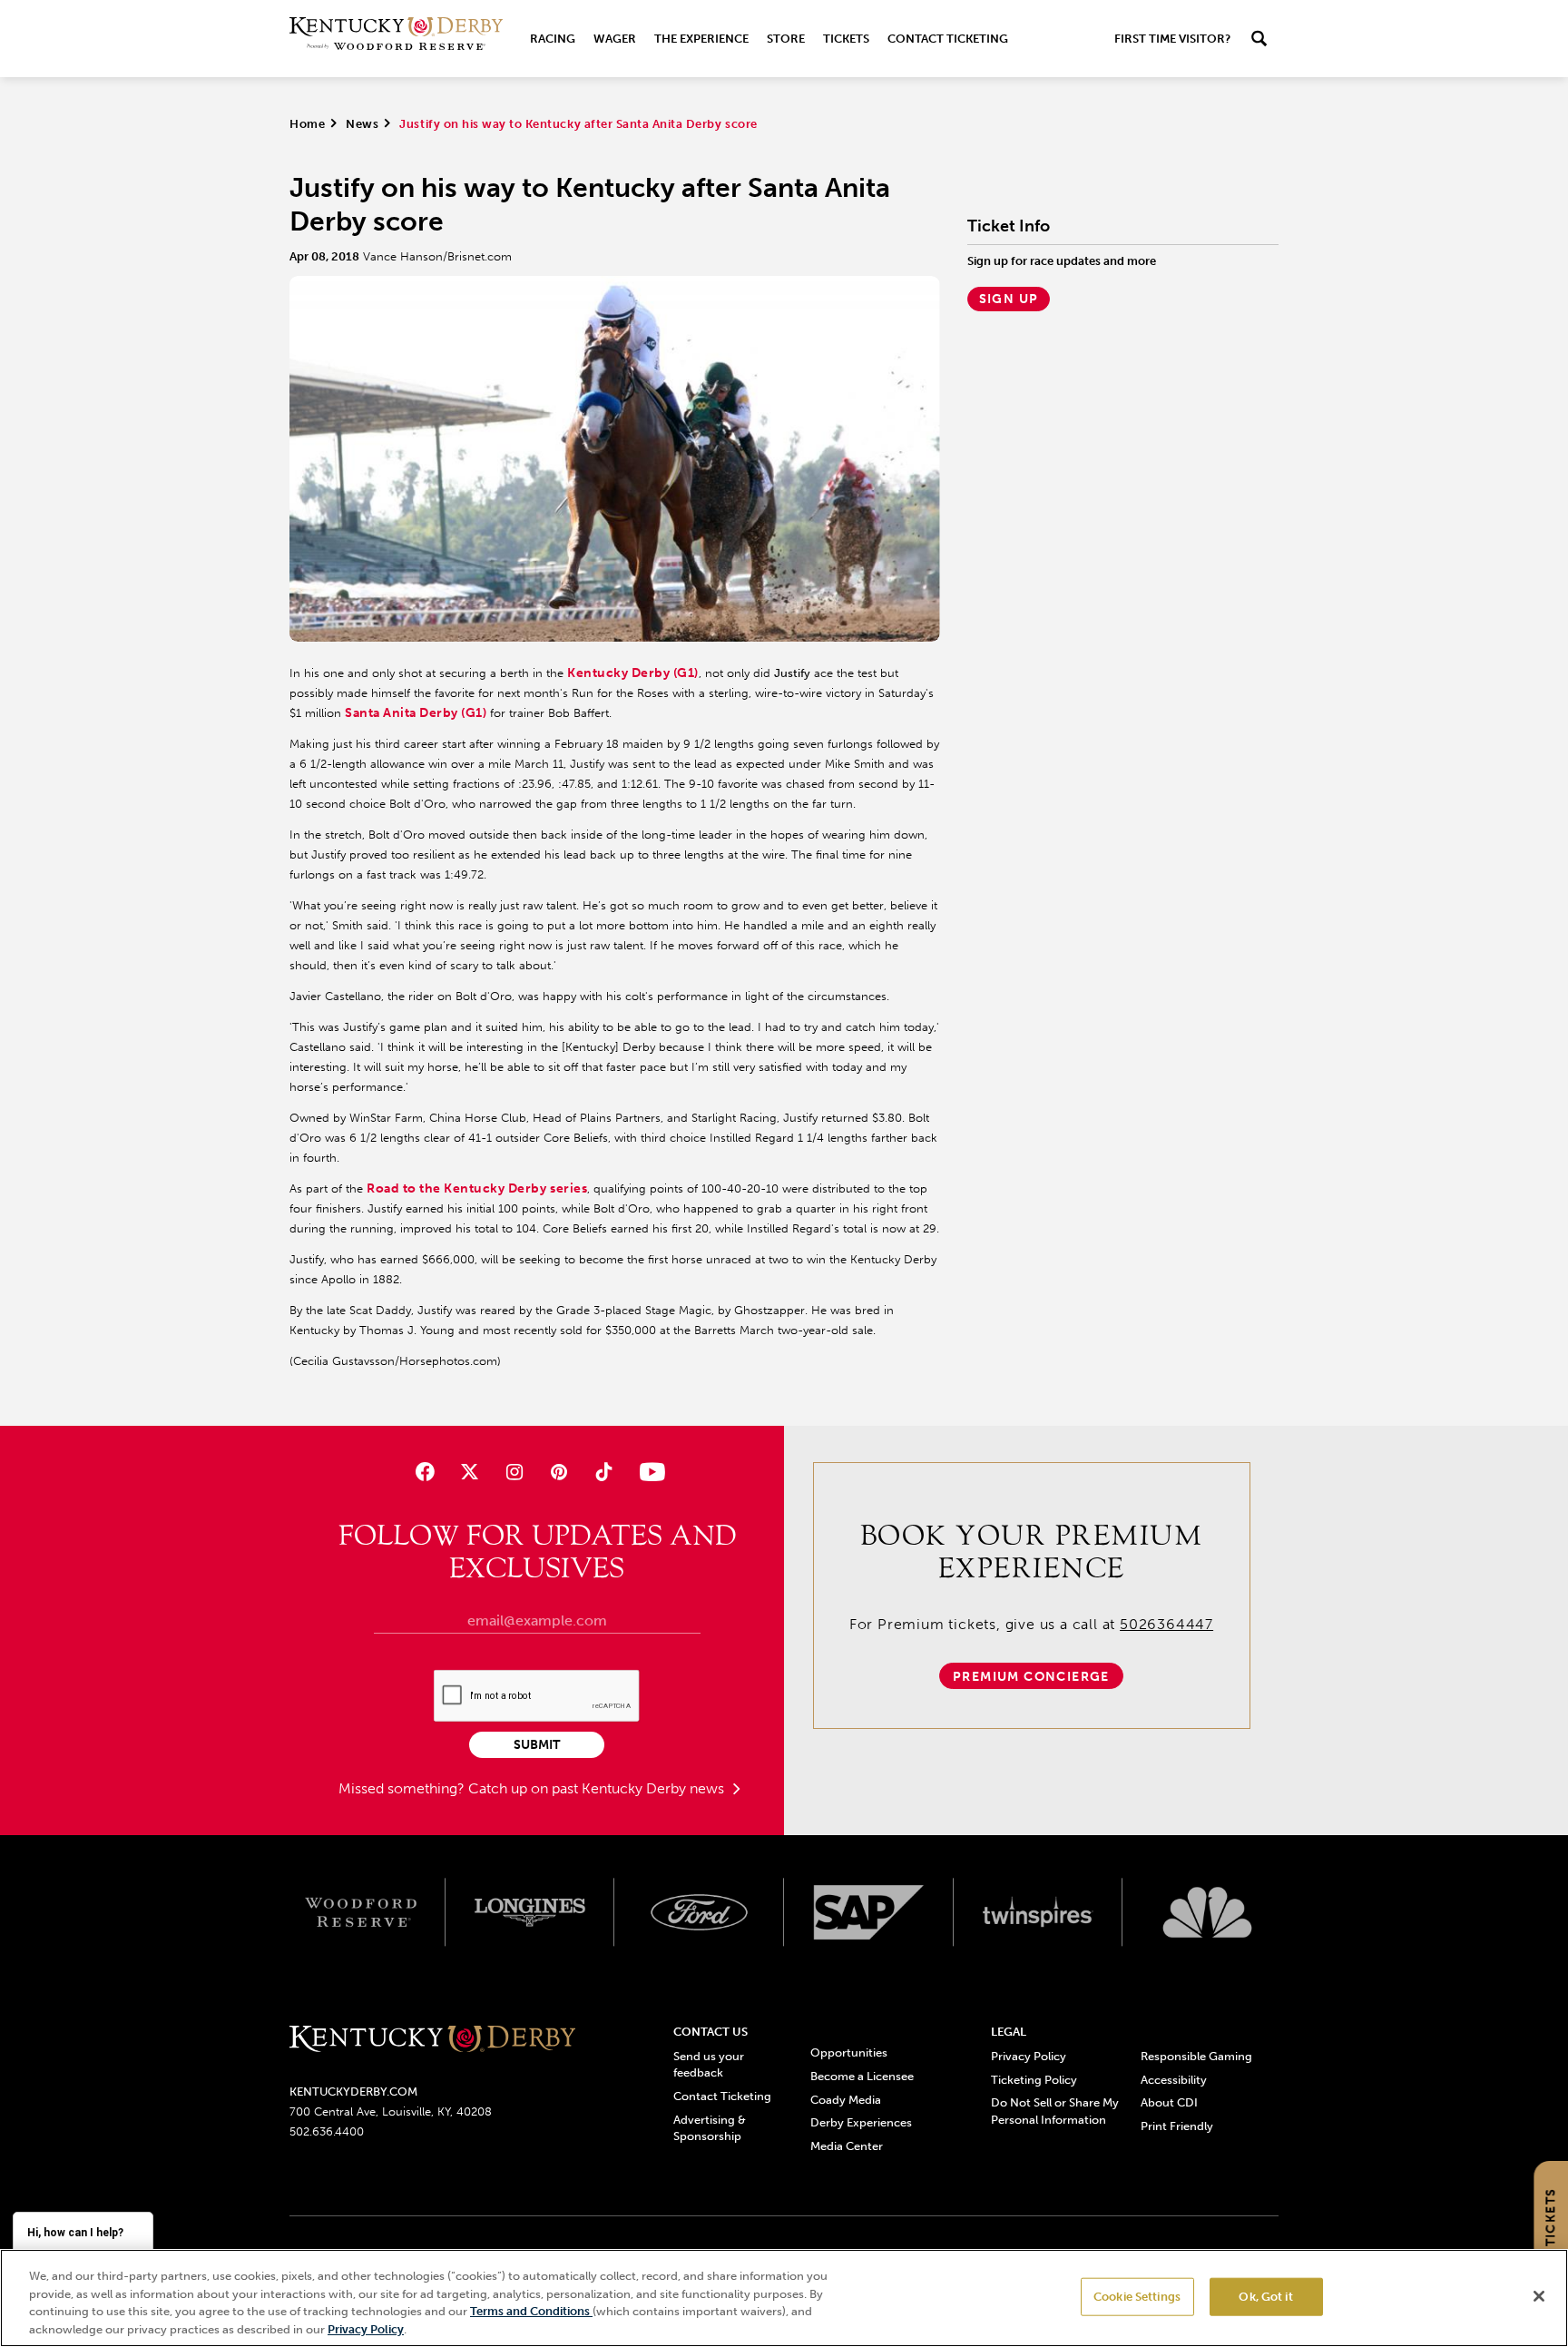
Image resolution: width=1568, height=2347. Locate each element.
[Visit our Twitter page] (470, 1472)
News (362, 124)
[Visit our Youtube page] (648, 1472)
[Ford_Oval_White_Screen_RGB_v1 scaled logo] (699, 1912)
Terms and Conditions (531, 2311)
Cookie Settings (1137, 2297)
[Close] (1539, 2296)
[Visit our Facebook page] (424, 1472)
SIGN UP (1009, 299)
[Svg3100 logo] (1207, 1912)
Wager (615, 39)
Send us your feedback (709, 2064)
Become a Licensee (862, 2076)
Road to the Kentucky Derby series (477, 1188)
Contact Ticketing (948, 39)
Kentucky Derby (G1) (633, 673)
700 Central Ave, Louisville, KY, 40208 (391, 2111)
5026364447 (1166, 1624)
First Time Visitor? (1172, 39)
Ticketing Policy (1034, 2080)
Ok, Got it (1265, 2297)
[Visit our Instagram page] (514, 1472)
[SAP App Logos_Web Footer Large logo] (869, 1912)
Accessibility (1174, 2080)
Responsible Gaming (1196, 2056)
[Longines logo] (530, 1912)
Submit (537, 1745)
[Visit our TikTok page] (604, 1472)
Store (786, 39)
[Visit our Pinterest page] (559, 1472)
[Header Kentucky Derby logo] (396, 39)
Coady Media (846, 2100)
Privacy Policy (1029, 2056)
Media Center (847, 2146)
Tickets (846, 39)
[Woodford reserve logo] (361, 1912)
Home (307, 124)
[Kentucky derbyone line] (432, 2040)
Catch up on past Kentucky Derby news (598, 1788)
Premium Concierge (1031, 1677)
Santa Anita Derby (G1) (416, 713)
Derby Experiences (861, 2122)
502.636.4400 (327, 2131)
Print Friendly (1177, 2126)
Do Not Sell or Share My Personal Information (1055, 2111)
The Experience (701, 39)
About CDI (1169, 2102)
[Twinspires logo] (1039, 1912)
